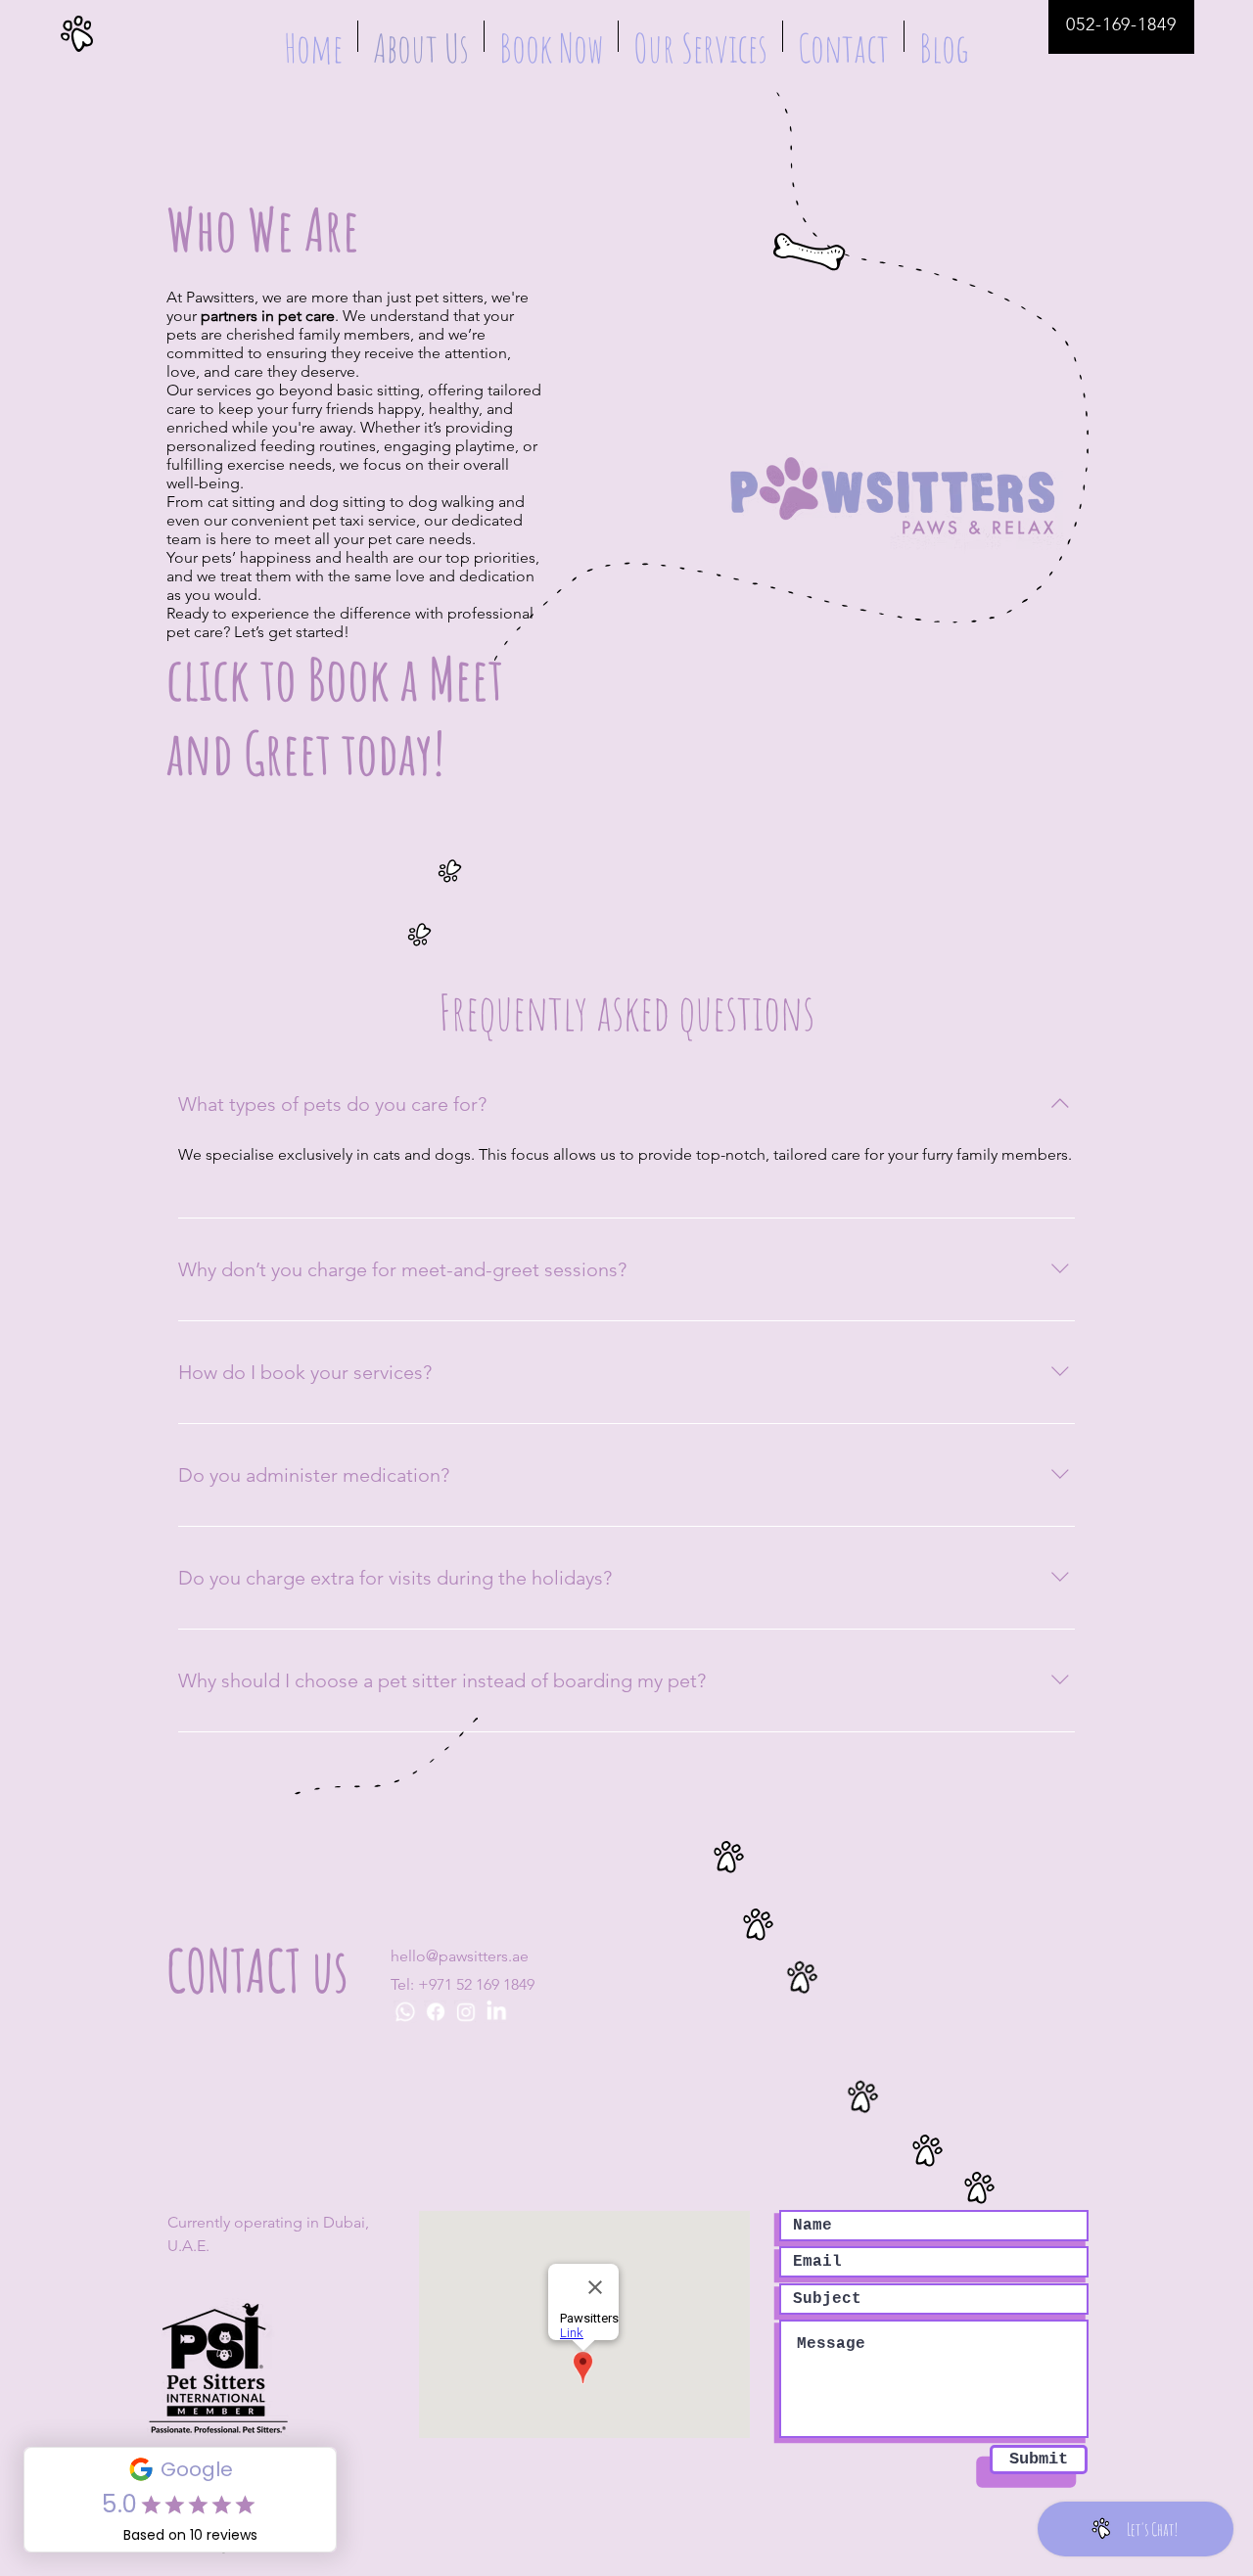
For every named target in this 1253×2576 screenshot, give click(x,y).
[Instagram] (466, 2012)
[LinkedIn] (495, 2012)
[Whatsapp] (407, 2012)
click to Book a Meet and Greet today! (335, 715)
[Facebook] (437, 2012)
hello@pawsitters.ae (460, 1956)
